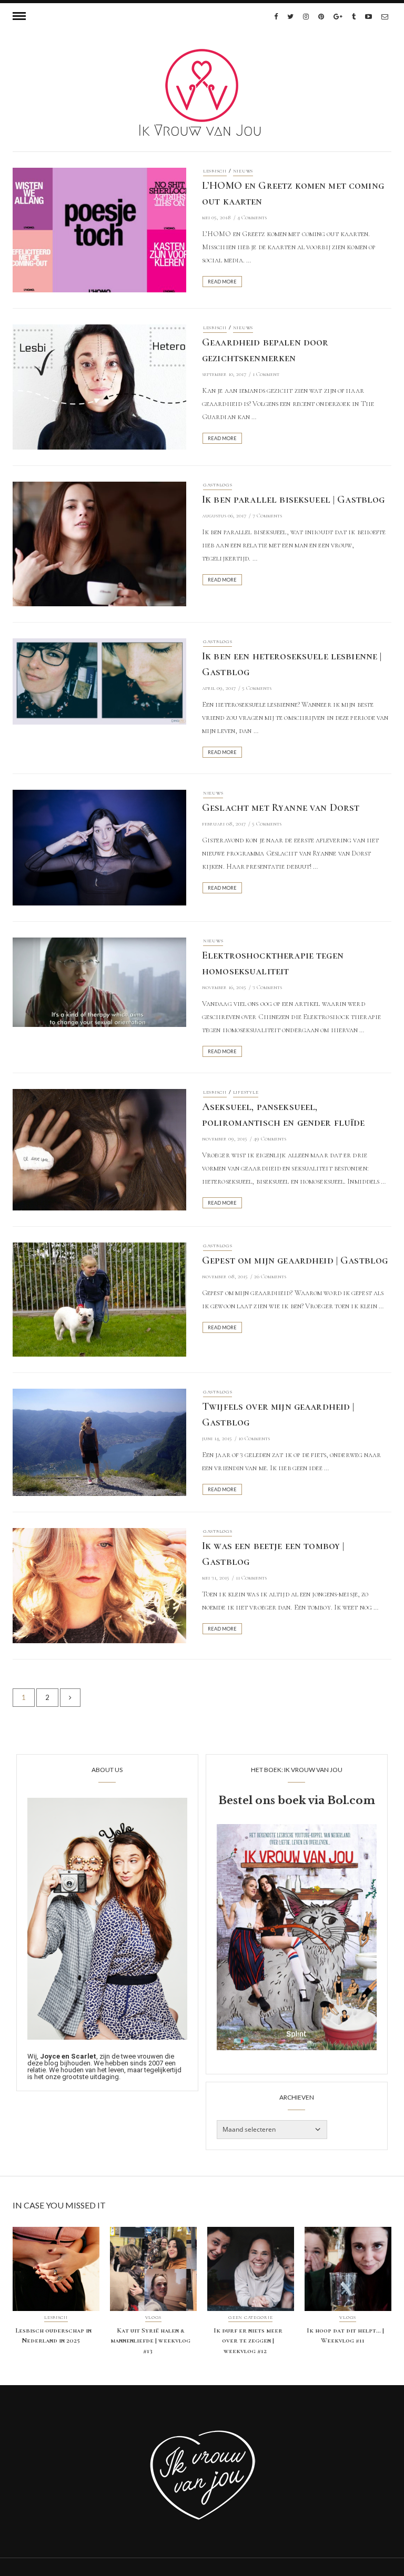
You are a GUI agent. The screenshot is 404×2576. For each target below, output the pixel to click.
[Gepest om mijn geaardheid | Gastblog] (99, 1299)
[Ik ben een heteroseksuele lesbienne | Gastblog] (99, 680)
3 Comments (267, 987)
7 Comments (267, 516)
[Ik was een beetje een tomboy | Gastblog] (99, 1585)
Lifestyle (246, 1092)
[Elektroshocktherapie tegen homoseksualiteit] (99, 981)
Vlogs (154, 2318)
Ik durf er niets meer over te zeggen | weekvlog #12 (248, 2341)
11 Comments (251, 1578)
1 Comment (266, 374)
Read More (222, 282)
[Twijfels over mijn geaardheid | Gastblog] (99, 1442)
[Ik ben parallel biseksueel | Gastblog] (99, 543)
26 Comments (270, 1276)
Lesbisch (215, 171)
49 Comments (270, 1139)
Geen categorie (250, 2318)
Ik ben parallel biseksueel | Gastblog (294, 500)
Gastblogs (218, 485)
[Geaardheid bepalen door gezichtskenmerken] (99, 386)
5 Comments (257, 688)
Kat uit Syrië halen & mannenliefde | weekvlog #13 (150, 2341)
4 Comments (252, 217)
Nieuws (243, 171)
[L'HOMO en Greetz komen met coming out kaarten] (99, 229)
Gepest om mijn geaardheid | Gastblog (295, 1260)
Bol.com (351, 1800)
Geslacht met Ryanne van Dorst (281, 808)
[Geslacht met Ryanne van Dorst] (99, 847)
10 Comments (254, 1438)
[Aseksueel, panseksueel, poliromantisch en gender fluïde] (99, 1149)
